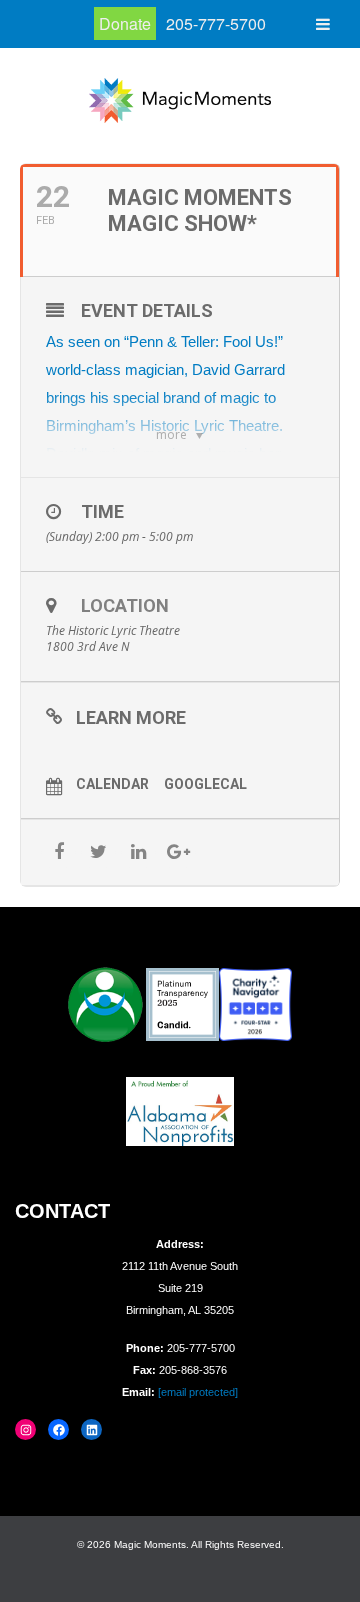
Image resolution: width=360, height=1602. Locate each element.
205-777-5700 (216, 23)
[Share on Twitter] (98, 852)
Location (125, 605)
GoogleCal (205, 784)
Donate (125, 23)
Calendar (112, 784)
